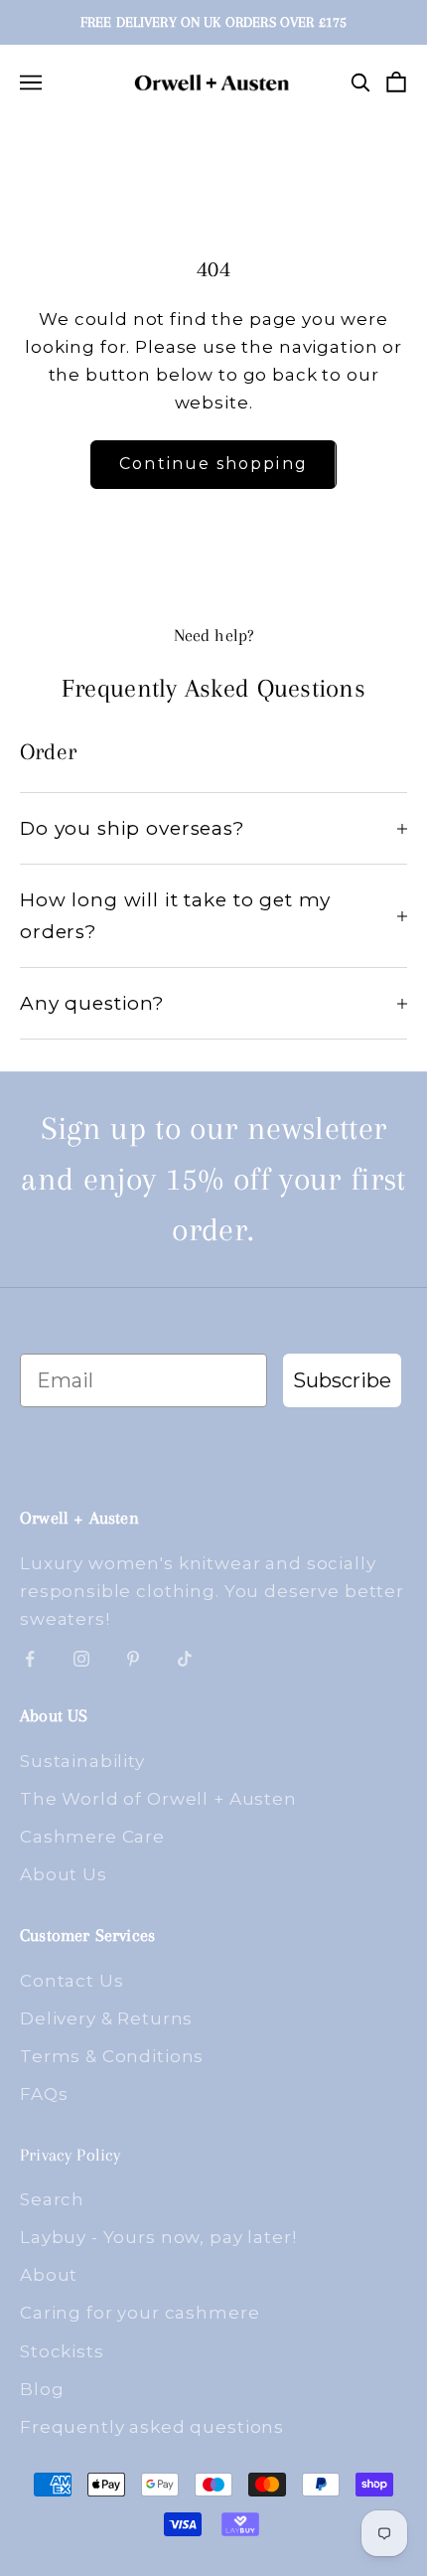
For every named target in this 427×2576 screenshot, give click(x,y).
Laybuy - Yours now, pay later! (158, 2237)
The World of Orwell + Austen (158, 1799)
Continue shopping (213, 464)
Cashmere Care (92, 1837)
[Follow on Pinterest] (133, 1659)
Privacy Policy (71, 2155)
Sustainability (82, 1761)
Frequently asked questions (152, 2427)
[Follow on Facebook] (30, 1659)
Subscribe (342, 1380)
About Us (64, 1874)
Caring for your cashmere (140, 2313)
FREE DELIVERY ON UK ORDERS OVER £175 (213, 22)
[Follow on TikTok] (185, 1659)
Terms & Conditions (112, 2056)
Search (52, 2199)
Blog (42, 2389)
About (49, 2275)
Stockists (62, 2351)
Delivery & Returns (106, 2018)
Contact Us (72, 1981)
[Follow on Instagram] (81, 1659)
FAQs (44, 2094)
